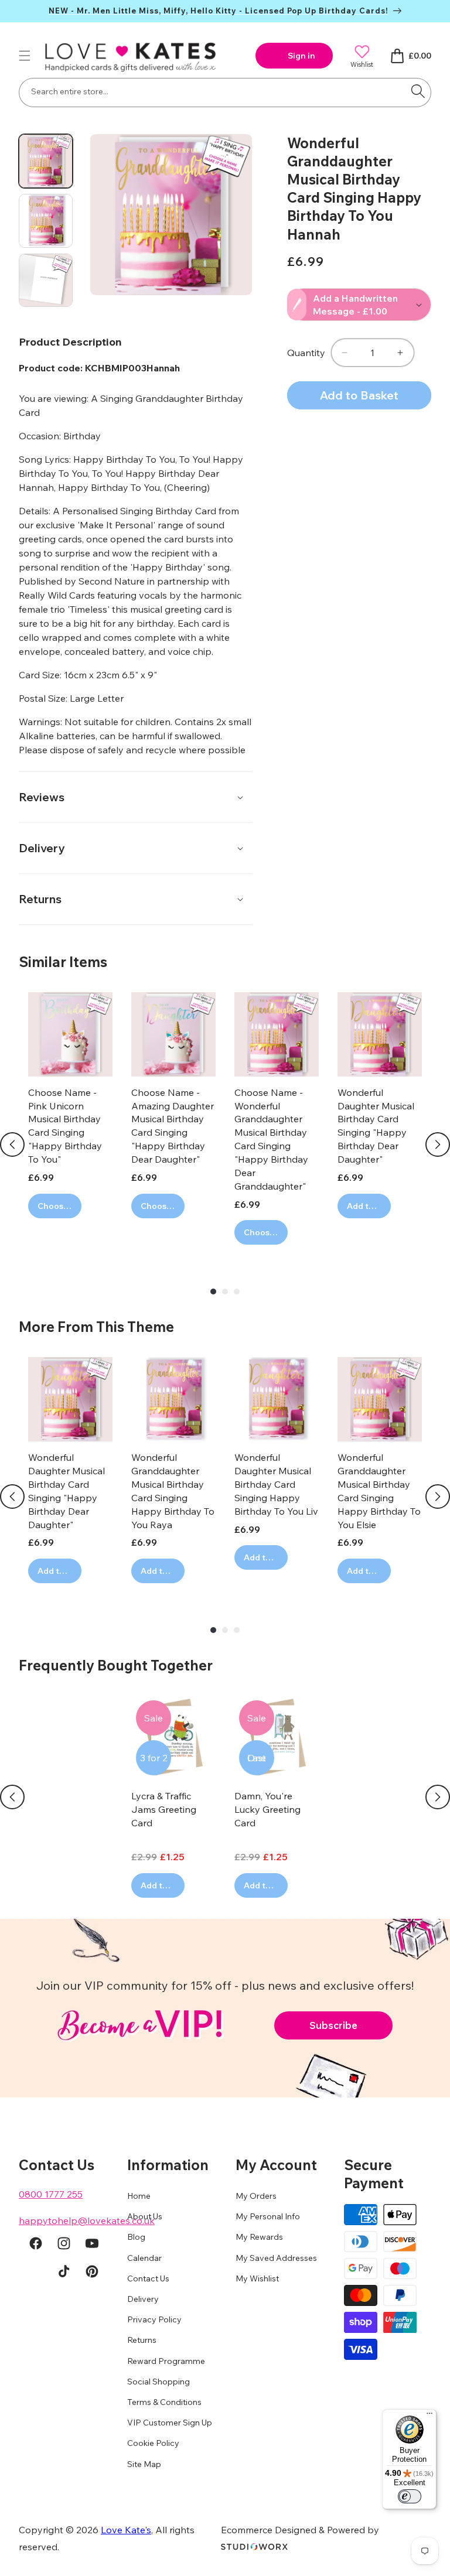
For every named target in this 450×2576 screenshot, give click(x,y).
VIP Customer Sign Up (170, 2423)
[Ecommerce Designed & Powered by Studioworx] (254, 2547)
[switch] (410, 2496)
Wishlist (362, 64)
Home (139, 2196)
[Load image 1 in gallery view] (46, 161)
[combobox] (225, 93)
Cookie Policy (153, 2443)
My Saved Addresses (276, 2258)
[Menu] (429, 2416)
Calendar (144, 2258)
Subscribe (333, 2025)
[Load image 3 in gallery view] (46, 281)
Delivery (143, 2299)
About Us (145, 2216)
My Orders (256, 2196)
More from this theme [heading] (96, 1327)
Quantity (306, 353)
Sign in (301, 56)
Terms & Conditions (164, 2402)
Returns (142, 2340)
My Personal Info (268, 2216)
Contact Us (148, 2278)
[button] (25, 56)
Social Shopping (158, 2382)
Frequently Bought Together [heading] (116, 1665)
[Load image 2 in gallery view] (46, 221)
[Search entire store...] (418, 91)
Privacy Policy (154, 2319)
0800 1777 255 (51, 2194)
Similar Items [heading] (63, 962)
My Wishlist (257, 2278)
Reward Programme (166, 2361)
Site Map (144, 2464)
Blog (136, 2237)
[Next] (438, 1144)
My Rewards (259, 2237)
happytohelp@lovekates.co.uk (87, 2220)
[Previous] (12, 1144)
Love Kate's (126, 2530)
